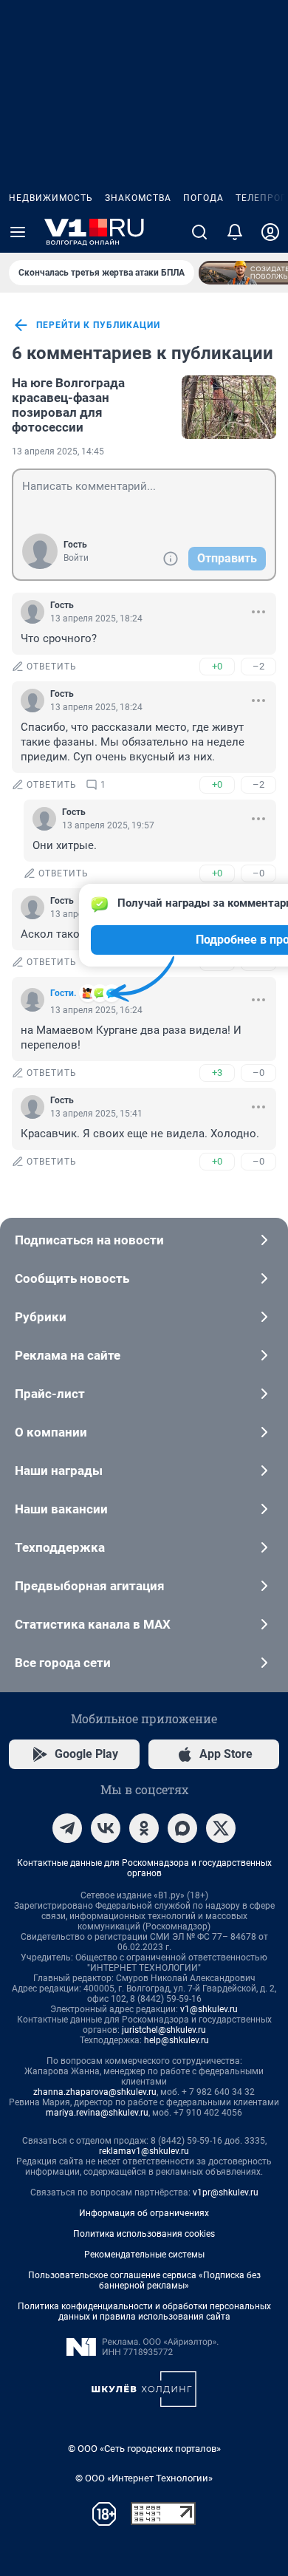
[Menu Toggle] (18, 232)
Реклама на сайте (68, 1355)
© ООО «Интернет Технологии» (144, 2478)
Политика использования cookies (144, 2234)
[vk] (106, 1828)
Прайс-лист (50, 1394)
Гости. (63, 993)
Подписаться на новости (89, 1240)
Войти (76, 558)
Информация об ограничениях (144, 2213)
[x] (221, 1828)
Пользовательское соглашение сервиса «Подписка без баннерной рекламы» (144, 2280)
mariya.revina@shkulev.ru (97, 2113)
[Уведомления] (235, 232)
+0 (217, 666)
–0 (258, 873)
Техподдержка (60, 1547)
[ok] (144, 1828)
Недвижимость (51, 198)
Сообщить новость (72, 1278)
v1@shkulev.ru (209, 2009)
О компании (51, 1432)
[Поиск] (199, 232)
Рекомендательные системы (144, 2255)
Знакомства (138, 198)
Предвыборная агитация (90, 1586)
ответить (52, 667)
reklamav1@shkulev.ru (144, 2151)
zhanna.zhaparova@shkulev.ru (95, 2092)
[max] (182, 1828)
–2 (258, 666)
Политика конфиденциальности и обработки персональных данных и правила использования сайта (144, 2311)
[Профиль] (270, 232)
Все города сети (63, 1663)
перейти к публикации (98, 325)
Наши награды (59, 1471)
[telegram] (67, 1828)
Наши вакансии (61, 1509)
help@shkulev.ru (176, 2040)
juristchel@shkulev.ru (164, 2030)
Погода (203, 198)
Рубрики (41, 1317)
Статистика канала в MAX (93, 1624)
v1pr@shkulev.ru (226, 2192)
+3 (217, 1073)
